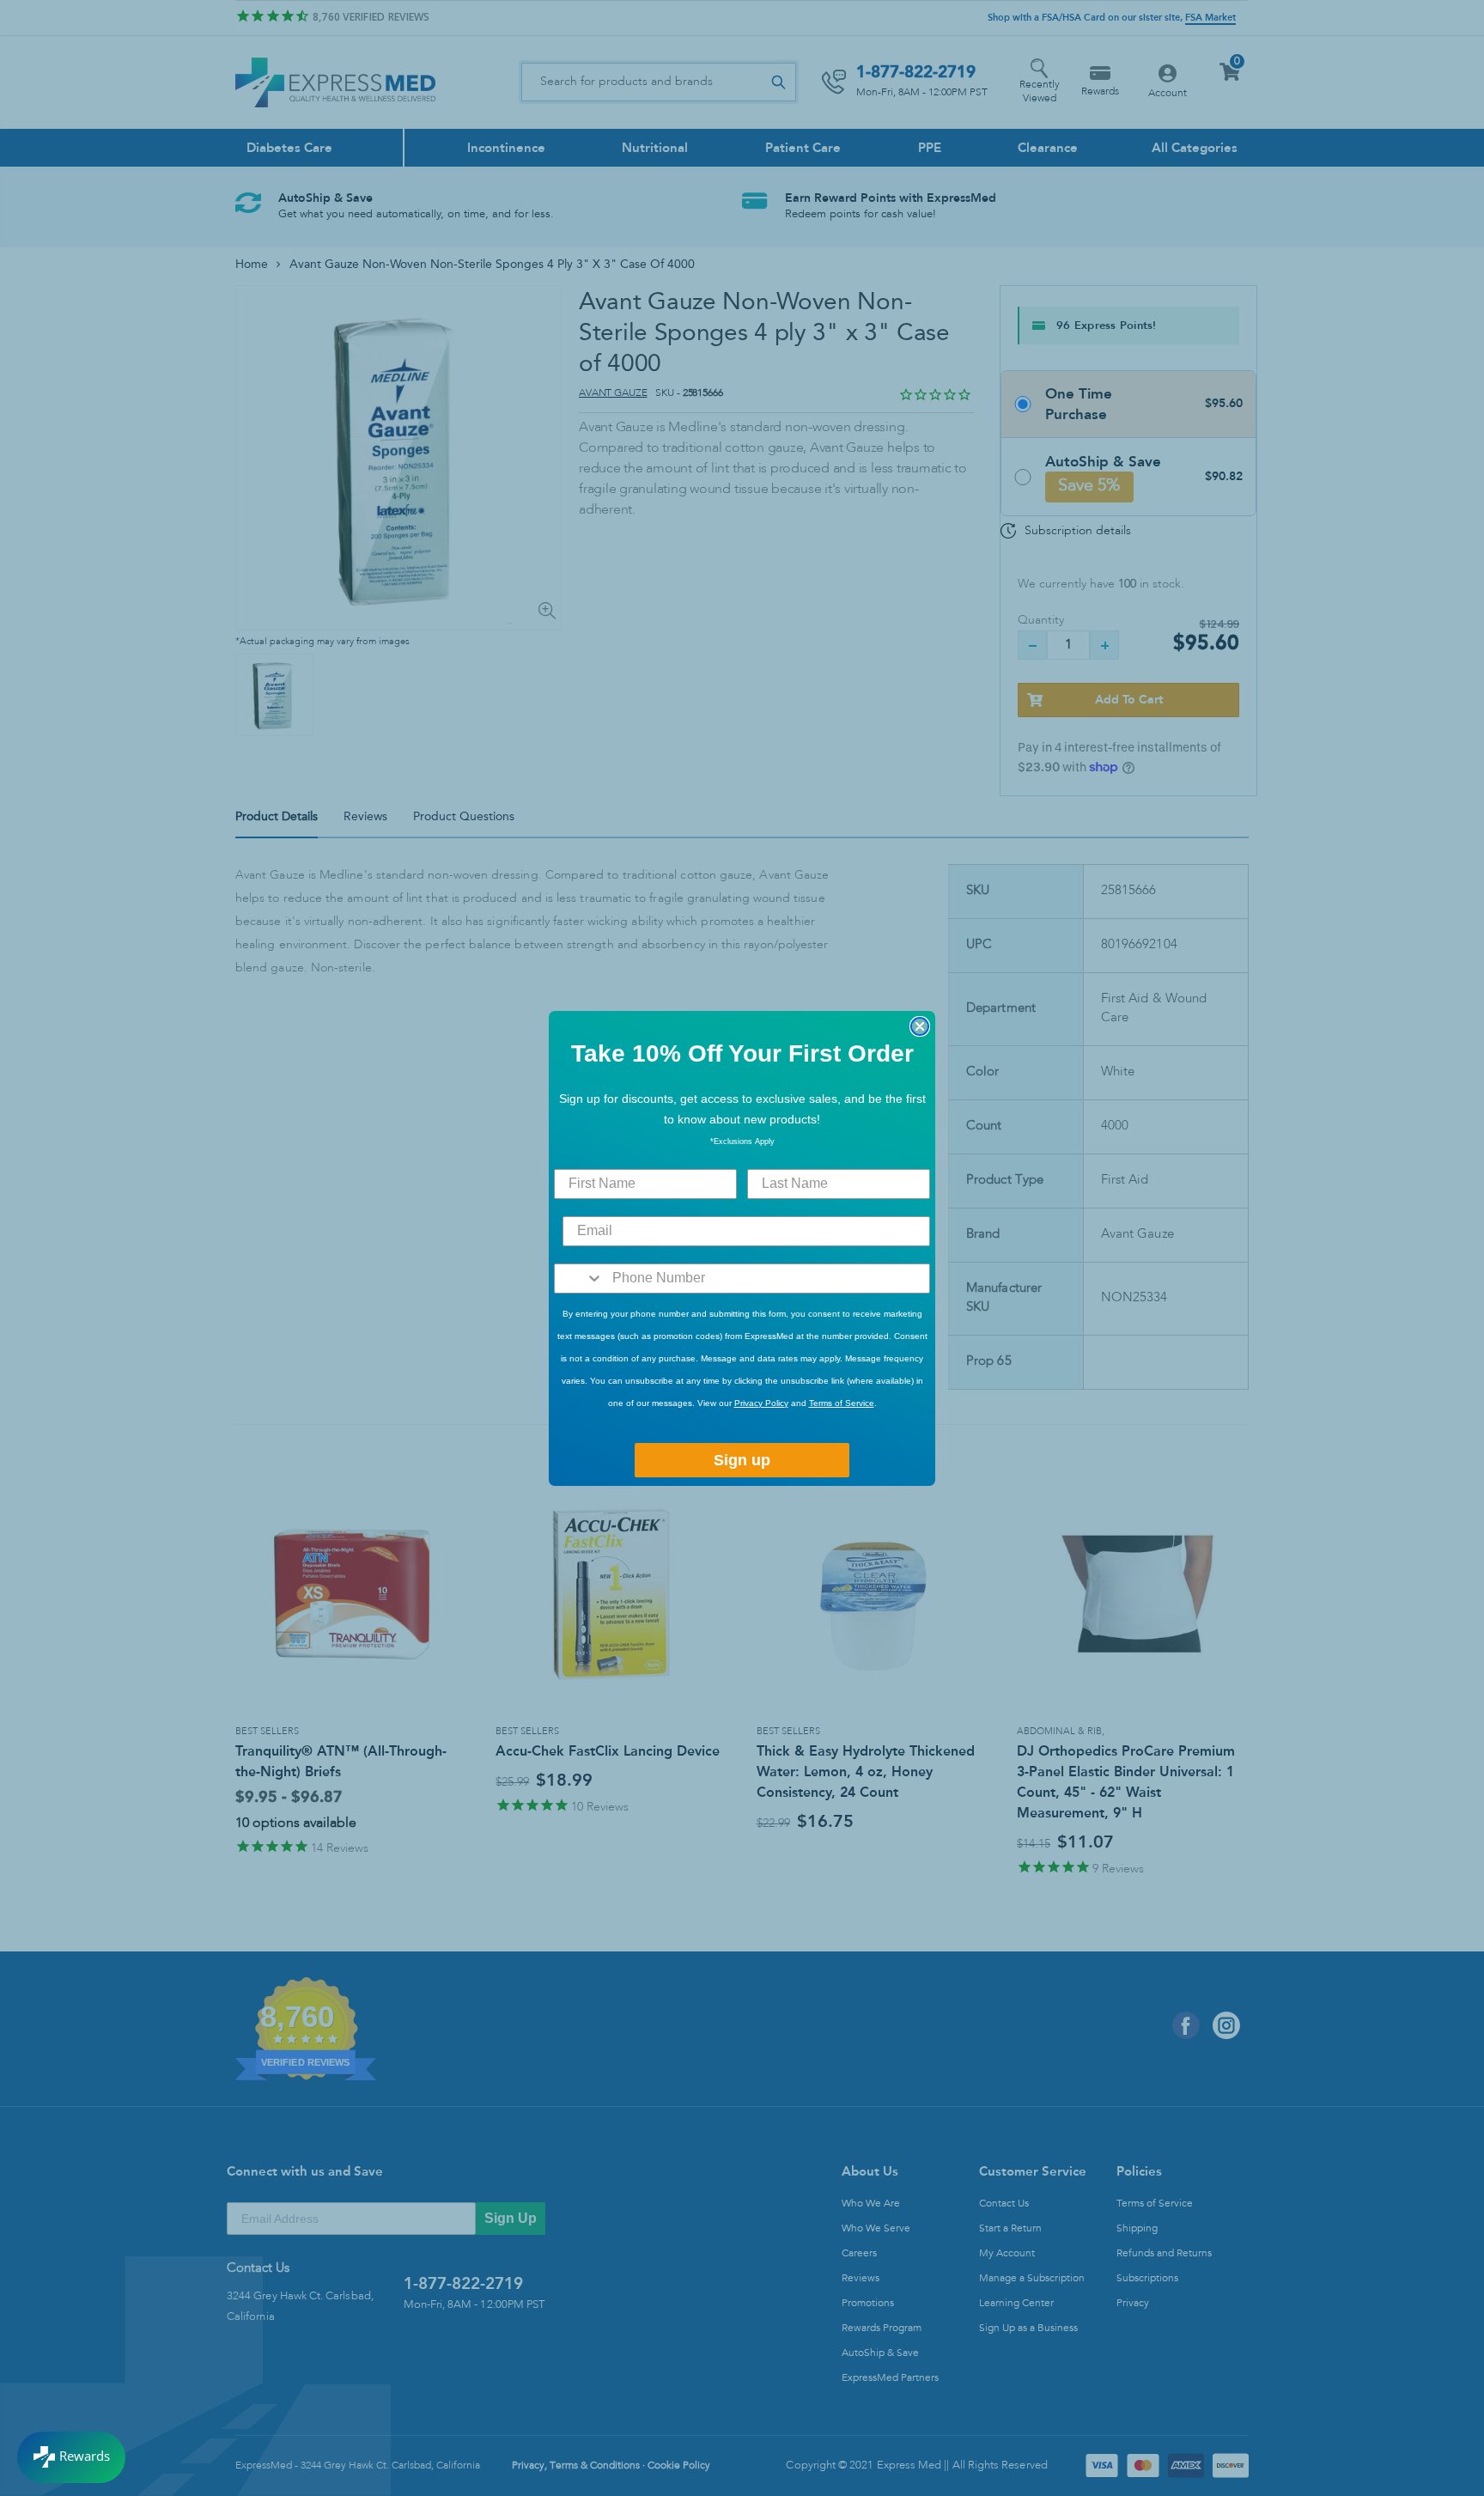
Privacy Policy (761, 1403)
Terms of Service (842, 1403)
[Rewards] (71, 2457)
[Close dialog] (920, 1026)
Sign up (742, 1460)
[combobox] (579, 1278)
